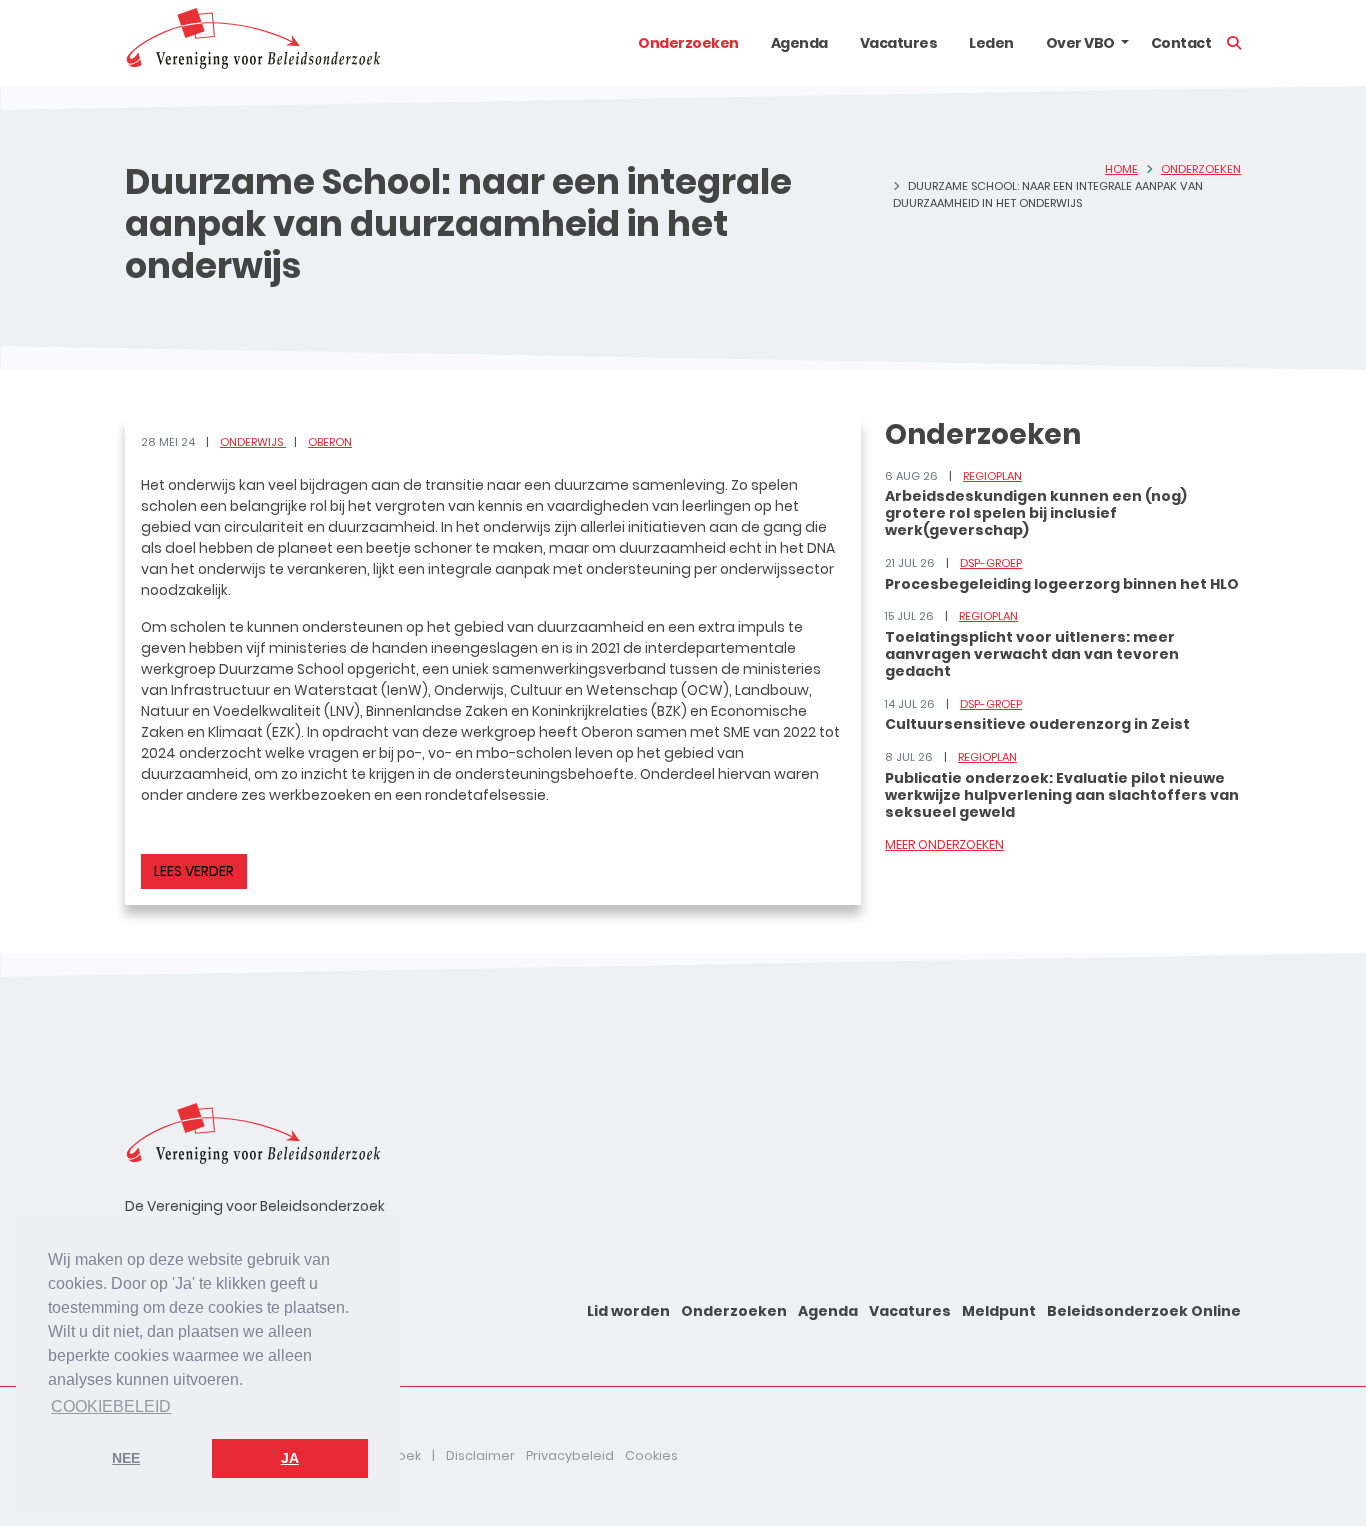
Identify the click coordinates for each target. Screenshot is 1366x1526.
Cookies (651, 1455)
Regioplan (992, 476)
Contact (1181, 43)
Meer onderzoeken (944, 844)
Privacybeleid (570, 1455)
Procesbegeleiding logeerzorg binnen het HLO (1062, 584)
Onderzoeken (688, 43)
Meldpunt (999, 1311)
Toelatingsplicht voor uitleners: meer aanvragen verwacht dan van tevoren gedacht (1032, 654)
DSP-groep (991, 563)
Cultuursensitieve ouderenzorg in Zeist (1037, 724)
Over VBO (1080, 43)
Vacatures (899, 43)
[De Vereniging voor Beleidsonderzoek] (252, 43)
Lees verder (194, 871)
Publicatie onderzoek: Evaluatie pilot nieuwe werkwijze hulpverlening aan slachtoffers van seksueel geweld (1062, 795)
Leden (991, 43)
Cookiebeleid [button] (111, 1406)
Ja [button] (290, 1458)
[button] (1125, 43)
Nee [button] (126, 1458)
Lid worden (628, 1311)
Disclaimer (480, 1455)
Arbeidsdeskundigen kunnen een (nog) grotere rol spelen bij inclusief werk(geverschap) (1036, 513)
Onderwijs (253, 442)
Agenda (799, 43)
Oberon (330, 442)
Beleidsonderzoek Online (1144, 1311)
